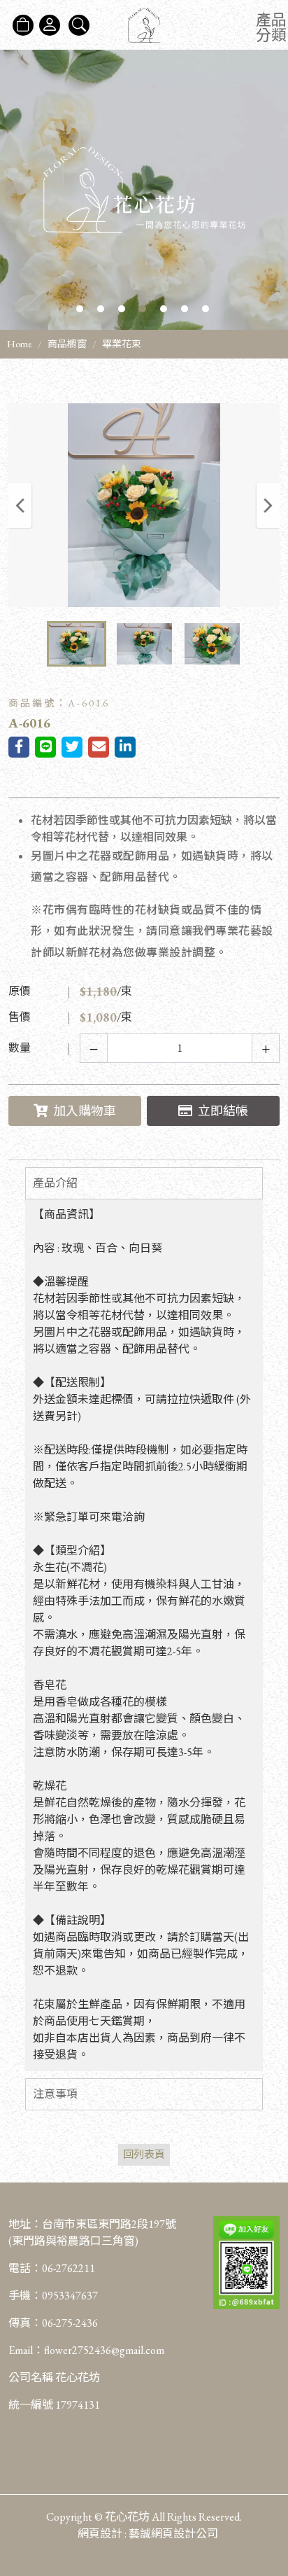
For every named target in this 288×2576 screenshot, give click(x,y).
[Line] (270, 2515)
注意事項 (55, 2094)
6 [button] (185, 309)
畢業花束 (122, 344)
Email (21, 2350)
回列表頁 (144, 2154)
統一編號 (31, 2405)
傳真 (20, 2323)
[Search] (79, 25)
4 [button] (143, 309)
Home (20, 344)
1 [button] (80, 309)
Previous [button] (20, 506)
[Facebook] (270, 2459)
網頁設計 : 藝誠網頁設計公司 (148, 2534)
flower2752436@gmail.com (104, 2350)
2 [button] (101, 309)
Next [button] (268, 506)
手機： (53, 2296)
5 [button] (164, 309)
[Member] (50, 25)
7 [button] (206, 309)
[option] (144, 190)
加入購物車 (85, 1111)
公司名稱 (31, 2377)
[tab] (144, 1183)
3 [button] (122, 309)
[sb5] (144, 190)
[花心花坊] (144, 25)
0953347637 (70, 2296)
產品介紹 (55, 1183)
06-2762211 (69, 2268)
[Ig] (270, 2487)
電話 (20, 2268)
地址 (20, 2224)
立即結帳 (223, 1111)
